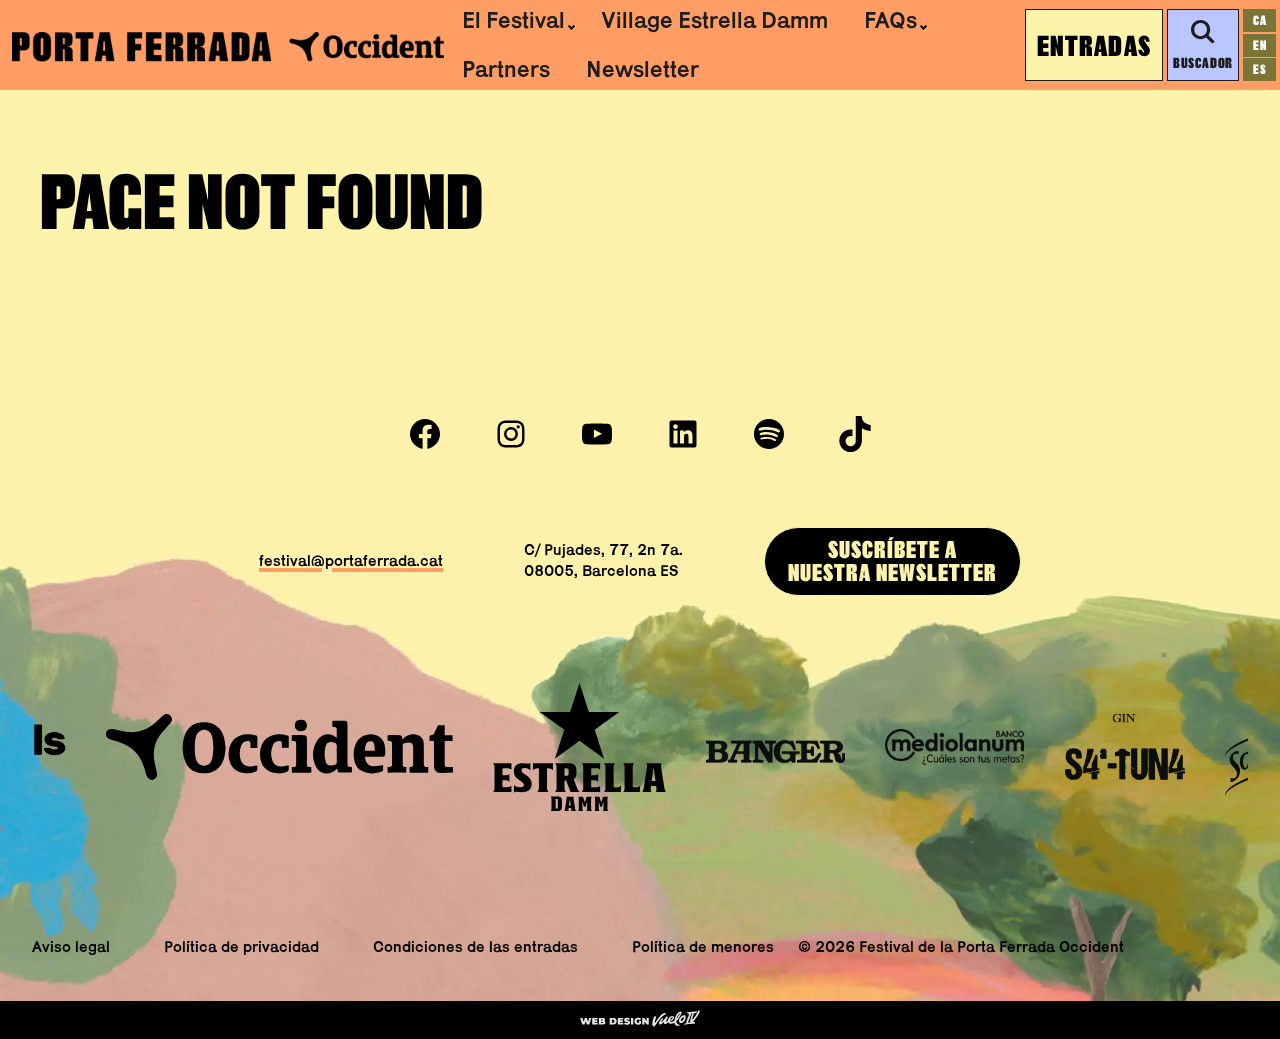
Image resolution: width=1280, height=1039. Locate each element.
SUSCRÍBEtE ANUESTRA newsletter (892, 561)
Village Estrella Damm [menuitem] (714, 20)
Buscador (1202, 62)
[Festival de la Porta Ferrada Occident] (228, 45)
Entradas (1094, 45)
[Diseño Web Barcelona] (640, 1020)
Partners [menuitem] (506, 69)
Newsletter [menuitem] (642, 69)
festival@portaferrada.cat (351, 560)
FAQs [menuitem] (890, 20)
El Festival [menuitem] (513, 20)
